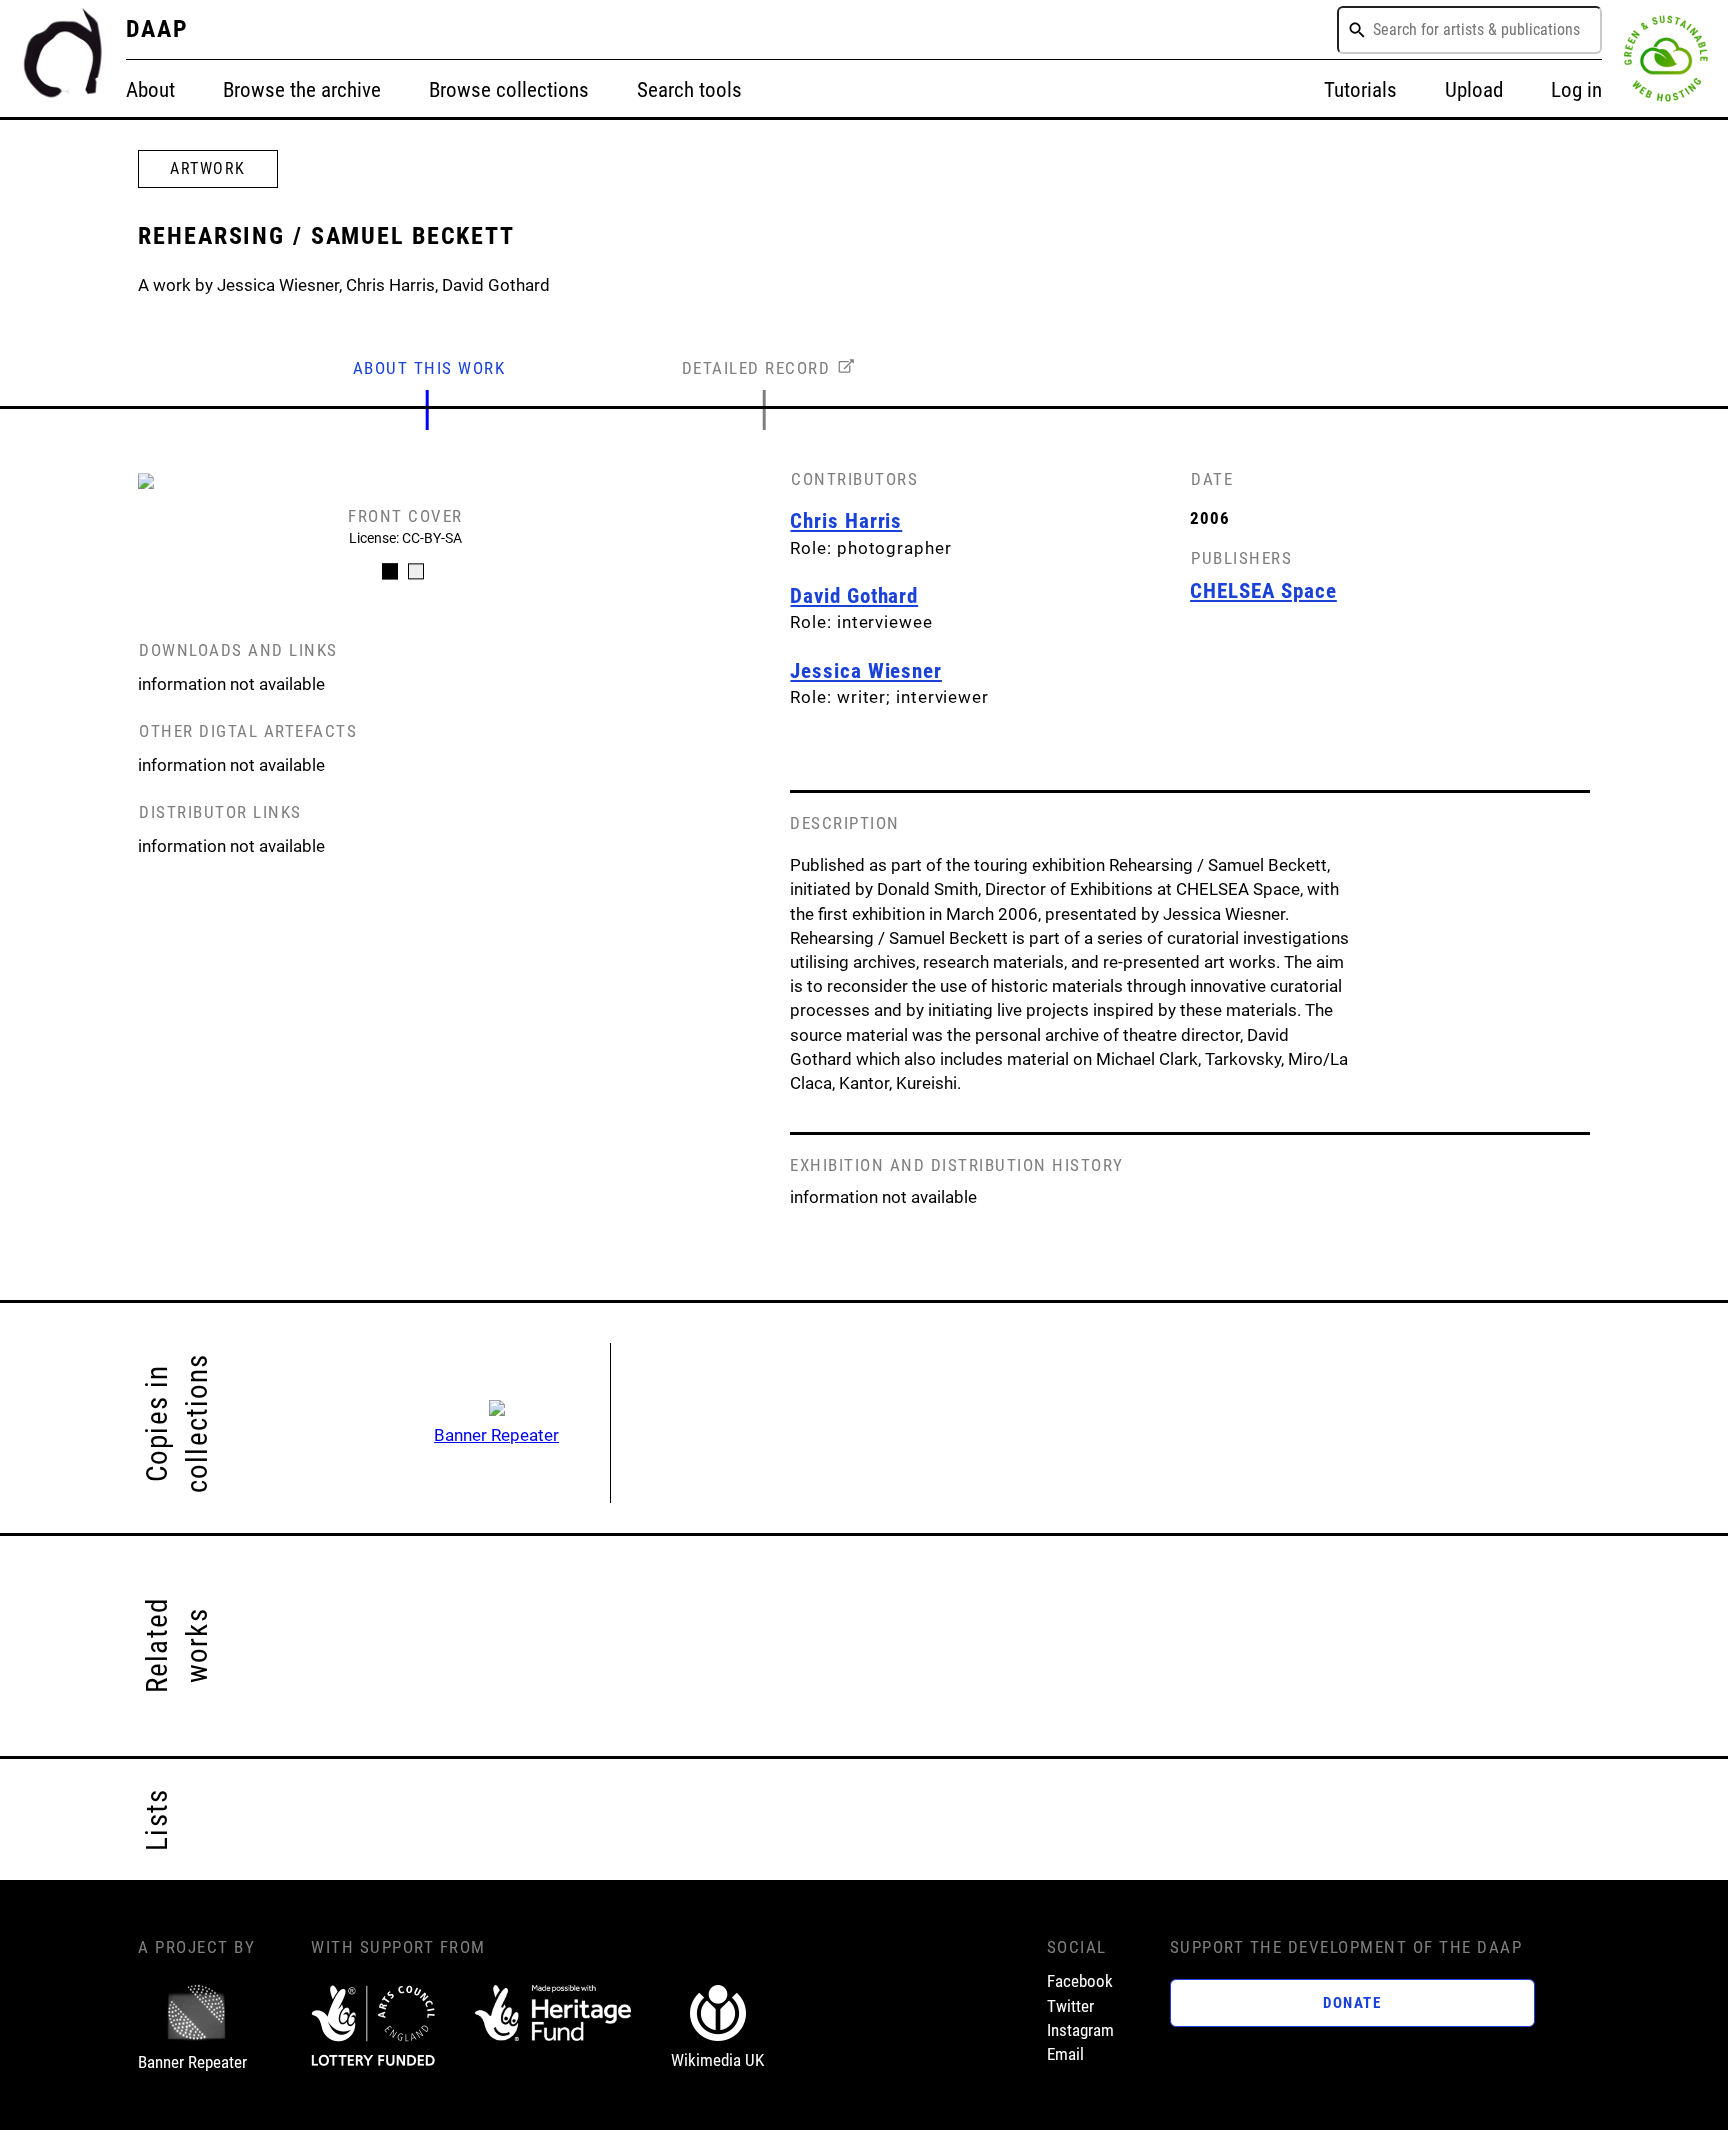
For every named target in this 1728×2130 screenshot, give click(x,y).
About (150, 89)
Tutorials (1360, 89)
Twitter (1070, 2006)
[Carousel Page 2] (416, 571)
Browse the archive (302, 89)
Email (1065, 2054)
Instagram (1080, 2030)
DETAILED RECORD (756, 368)
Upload (1474, 89)
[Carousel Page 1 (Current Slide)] (390, 571)
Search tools (689, 89)
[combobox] (1469, 30)
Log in (1576, 89)
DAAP (158, 28)
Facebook (1080, 1981)
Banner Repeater (496, 1435)
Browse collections (509, 89)
